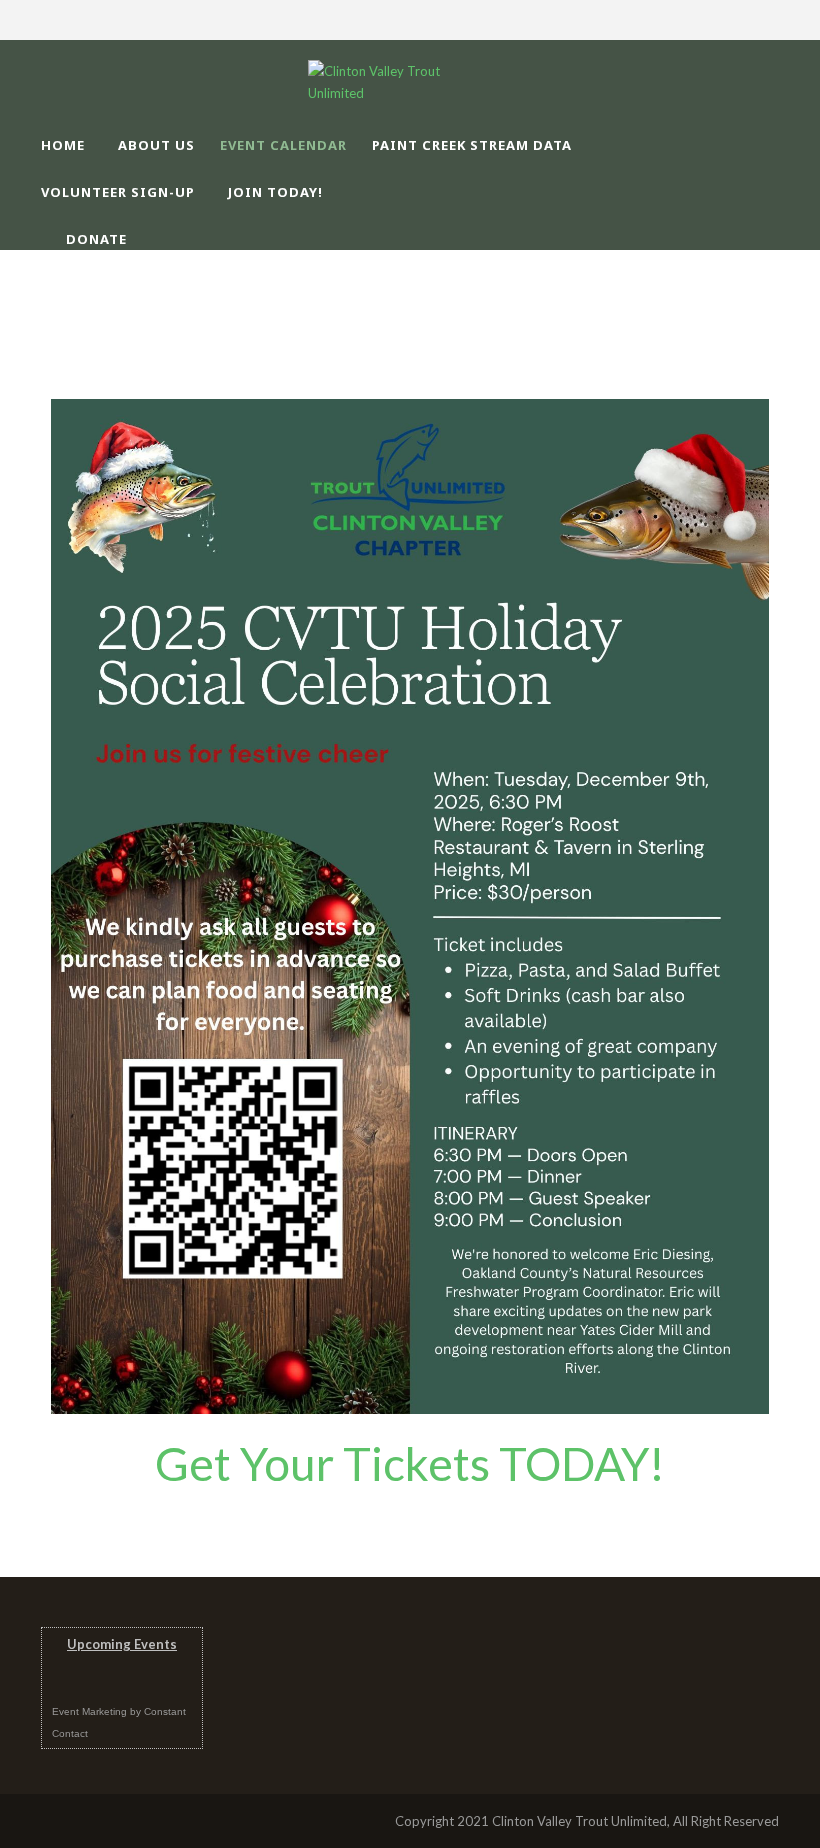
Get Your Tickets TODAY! (410, 1463)
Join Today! (275, 192)
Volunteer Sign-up (118, 192)
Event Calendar (283, 145)
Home (63, 145)
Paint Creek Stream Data (472, 145)
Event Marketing (89, 1711)
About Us (156, 145)
